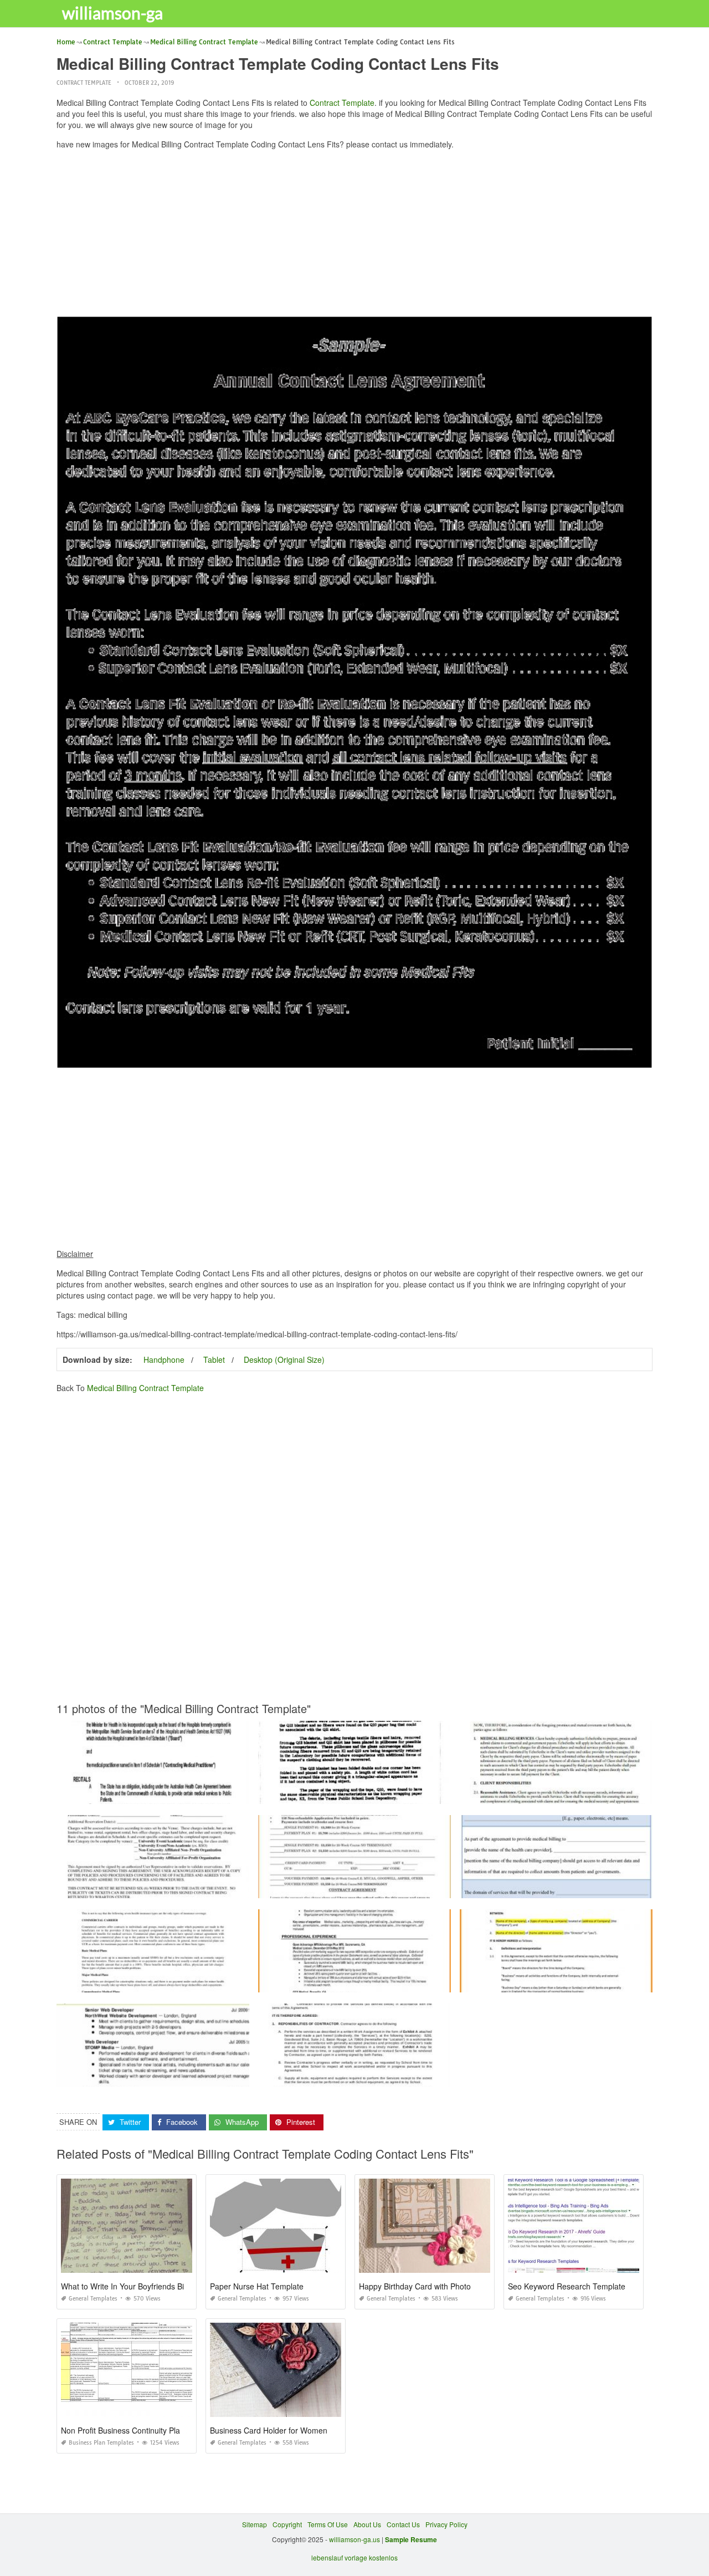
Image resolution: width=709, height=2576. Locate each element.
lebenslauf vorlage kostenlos (354, 2557)
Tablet (214, 1359)
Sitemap (255, 2524)
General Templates (93, 2299)
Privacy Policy (446, 2524)
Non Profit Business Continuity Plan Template (140, 2430)
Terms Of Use (328, 2524)
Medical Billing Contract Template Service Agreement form (556, 1794)
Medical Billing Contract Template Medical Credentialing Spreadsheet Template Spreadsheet (199, 2076)
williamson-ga (112, 13)
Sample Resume (411, 2539)
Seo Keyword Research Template (567, 2286)
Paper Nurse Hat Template (257, 2286)
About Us (367, 2524)
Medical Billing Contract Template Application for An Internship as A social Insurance (387, 1888)
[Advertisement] (355, 236)
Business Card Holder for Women (269, 2430)
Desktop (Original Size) (284, 1359)
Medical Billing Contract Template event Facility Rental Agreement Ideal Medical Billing (190, 1888)
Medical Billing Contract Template (145, 1388)
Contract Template (84, 83)
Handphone (164, 1359)
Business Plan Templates (101, 2443)
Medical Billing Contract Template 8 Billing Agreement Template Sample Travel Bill (384, 1982)
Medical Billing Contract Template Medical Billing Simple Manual (156, 1982)
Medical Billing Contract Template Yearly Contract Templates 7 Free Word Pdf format (185, 1794)
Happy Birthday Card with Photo (415, 2286)
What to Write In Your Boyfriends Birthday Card (143, 2286)
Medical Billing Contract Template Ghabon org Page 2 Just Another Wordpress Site (385, 1794)
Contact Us (403, 2524)
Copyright (287, 2524)
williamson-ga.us (354, 2539)
